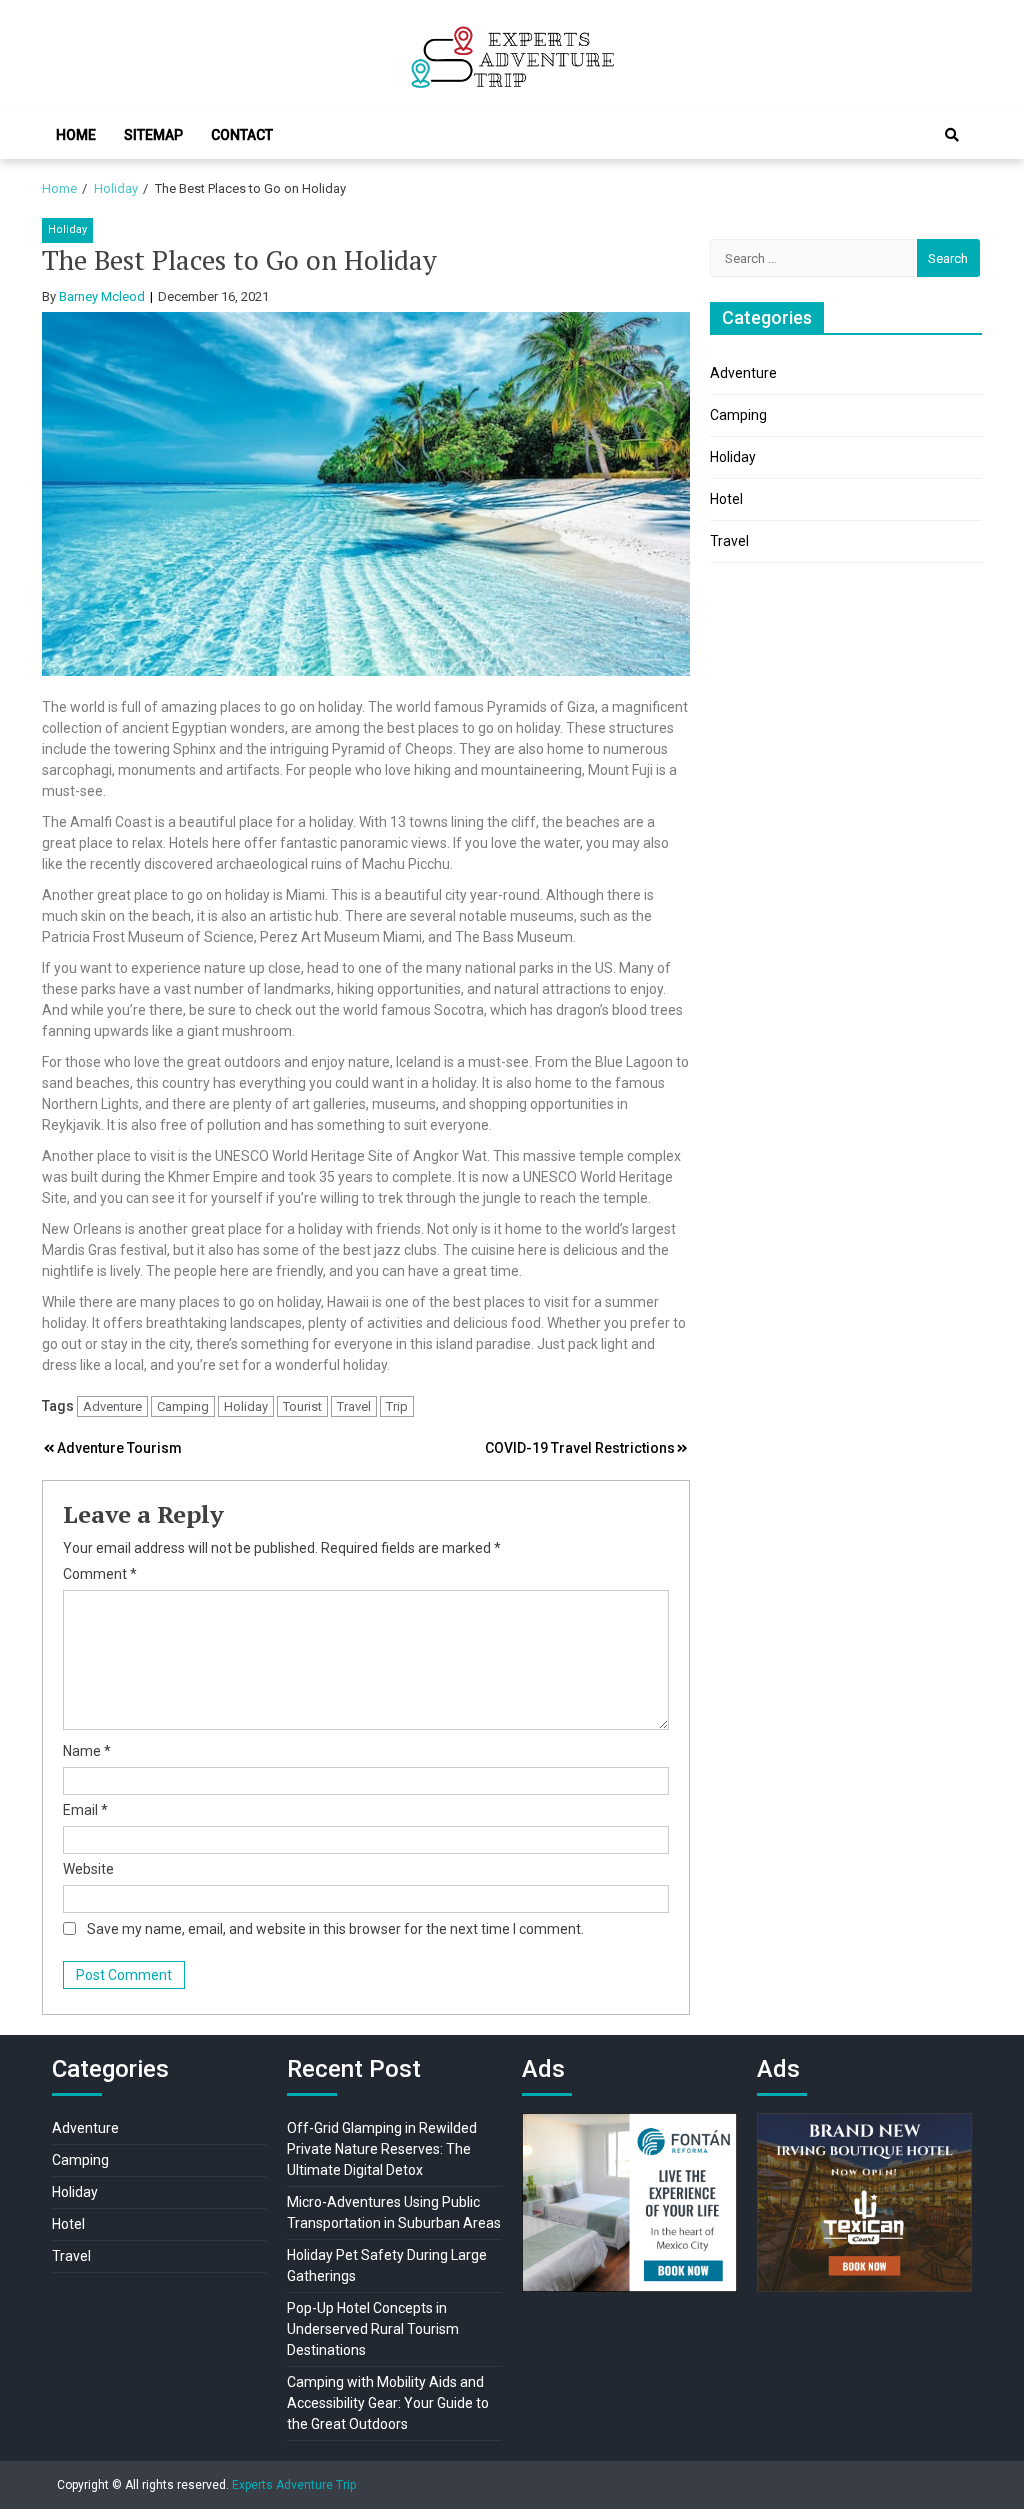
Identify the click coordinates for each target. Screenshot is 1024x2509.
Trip (397, 1406)
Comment (100, 1574)
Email (85, 1810)
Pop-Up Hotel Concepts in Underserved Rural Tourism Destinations (373, 2329)
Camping (183, 1406)
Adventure (112, 1406)
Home (76, 135)
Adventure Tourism (119, 1448)
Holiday (67, 229)
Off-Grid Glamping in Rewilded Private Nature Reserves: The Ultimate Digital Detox (382, 2149)
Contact (242, 135)
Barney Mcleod (102, 296)
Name (87, 1751)
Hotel (726, 499)
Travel (354, 1406)
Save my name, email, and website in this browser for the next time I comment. (335, 1929)
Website (88, 1869)
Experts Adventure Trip (294, 2485)
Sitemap (153, 135)
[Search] (952, 135)
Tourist (302, 1406)
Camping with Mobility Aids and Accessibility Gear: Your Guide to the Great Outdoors (388, 2403)
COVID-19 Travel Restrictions (580, 1448)
